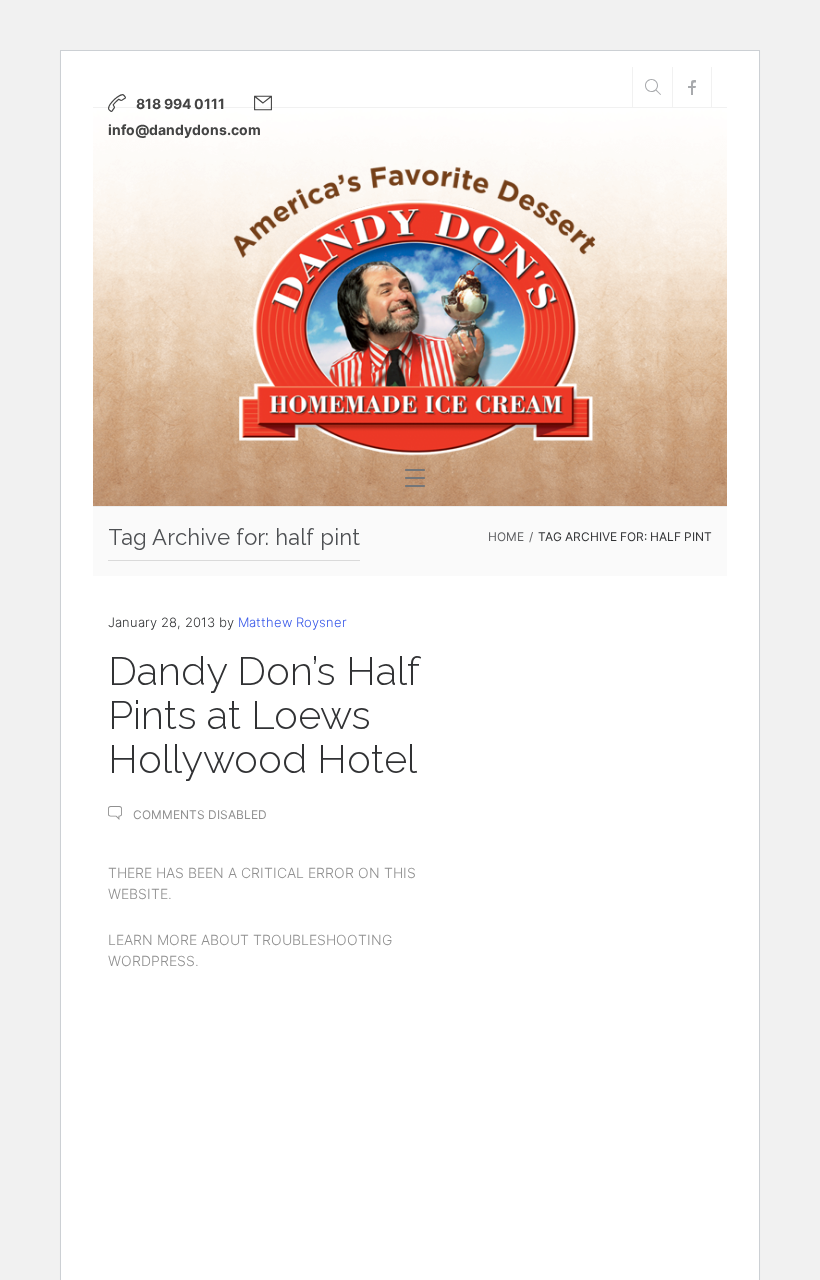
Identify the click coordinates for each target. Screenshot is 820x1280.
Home (506, 536)
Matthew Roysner (292, 622)
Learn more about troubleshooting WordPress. (250, 950)
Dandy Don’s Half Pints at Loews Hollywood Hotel (263, 714)
